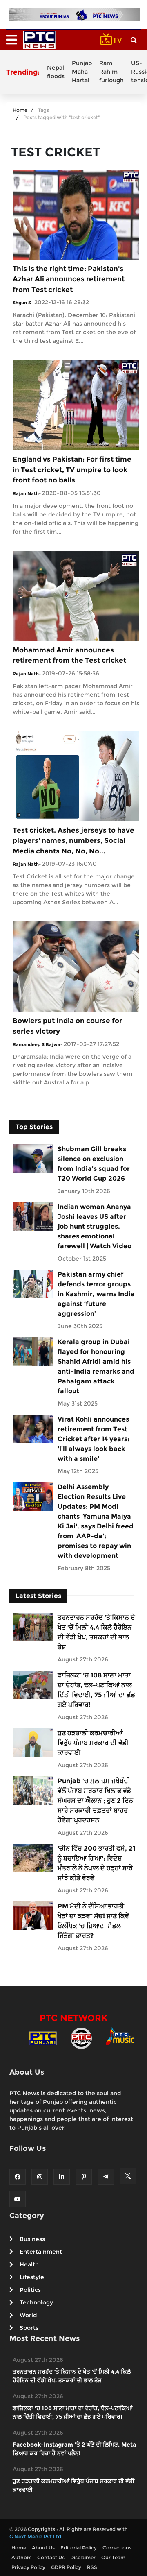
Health (29, 2264)
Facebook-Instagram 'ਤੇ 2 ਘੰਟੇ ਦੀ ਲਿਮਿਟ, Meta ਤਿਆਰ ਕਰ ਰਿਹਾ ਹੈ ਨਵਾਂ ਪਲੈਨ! (74, 2449)
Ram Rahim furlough (111, 72)
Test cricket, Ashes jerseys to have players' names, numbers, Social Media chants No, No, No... (73, 841)
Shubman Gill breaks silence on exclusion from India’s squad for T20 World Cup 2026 (94, 1164)
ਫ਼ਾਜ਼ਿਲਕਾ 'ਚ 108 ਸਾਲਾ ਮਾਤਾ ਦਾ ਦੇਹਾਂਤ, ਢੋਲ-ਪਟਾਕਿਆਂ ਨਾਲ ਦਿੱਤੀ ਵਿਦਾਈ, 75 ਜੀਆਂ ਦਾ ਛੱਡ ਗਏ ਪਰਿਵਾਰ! (96, 1690)
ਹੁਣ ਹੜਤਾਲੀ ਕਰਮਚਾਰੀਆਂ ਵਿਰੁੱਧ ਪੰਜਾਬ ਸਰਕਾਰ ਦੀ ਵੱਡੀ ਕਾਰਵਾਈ (93, 1743)
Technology (36, 2302)
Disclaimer (83, 2557)
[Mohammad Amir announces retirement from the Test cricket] (76, 595)
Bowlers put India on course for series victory (67, 1026)
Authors (21, 2557)
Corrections (117, 2548)
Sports (29, 2328)
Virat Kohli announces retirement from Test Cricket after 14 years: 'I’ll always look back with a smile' (94, 1439)
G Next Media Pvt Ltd (35, 2536)
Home (20, 110)
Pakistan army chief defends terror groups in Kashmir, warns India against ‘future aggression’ (96, 1294)
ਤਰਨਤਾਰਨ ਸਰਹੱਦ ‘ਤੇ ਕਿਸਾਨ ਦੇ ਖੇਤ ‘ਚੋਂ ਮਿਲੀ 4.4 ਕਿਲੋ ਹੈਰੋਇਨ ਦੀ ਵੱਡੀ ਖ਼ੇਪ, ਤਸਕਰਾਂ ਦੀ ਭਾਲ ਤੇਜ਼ (96, 1632)
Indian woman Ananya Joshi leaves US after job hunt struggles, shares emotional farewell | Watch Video (95, 1226)
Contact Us (51, 2557)
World (28, 2315)
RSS (92, 2567)
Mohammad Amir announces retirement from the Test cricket (69, 655)
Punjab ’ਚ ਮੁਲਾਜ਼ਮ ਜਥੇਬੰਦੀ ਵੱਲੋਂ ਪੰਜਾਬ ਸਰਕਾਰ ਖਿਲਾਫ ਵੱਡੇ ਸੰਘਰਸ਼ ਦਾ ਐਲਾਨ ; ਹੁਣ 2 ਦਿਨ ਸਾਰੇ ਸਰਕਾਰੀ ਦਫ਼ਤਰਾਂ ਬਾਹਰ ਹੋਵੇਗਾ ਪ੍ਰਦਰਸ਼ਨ (95, 1801)
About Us (43, 2548)
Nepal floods (56, 72)
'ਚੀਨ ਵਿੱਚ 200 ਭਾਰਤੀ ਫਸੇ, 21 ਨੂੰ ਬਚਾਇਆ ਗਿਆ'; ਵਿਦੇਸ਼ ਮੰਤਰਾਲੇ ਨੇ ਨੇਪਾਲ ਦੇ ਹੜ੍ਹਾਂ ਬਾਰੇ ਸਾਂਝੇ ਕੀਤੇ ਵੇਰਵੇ (96, 1863)
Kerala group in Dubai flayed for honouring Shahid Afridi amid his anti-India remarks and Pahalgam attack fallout (96, 1366)
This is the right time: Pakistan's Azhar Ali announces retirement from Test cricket (69, 279)
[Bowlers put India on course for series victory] (76, 966)
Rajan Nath (26, 493)
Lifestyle (32, 2277)
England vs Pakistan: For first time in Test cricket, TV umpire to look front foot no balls (72, 470)
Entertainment (41, 2252)
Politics (30, 2290)
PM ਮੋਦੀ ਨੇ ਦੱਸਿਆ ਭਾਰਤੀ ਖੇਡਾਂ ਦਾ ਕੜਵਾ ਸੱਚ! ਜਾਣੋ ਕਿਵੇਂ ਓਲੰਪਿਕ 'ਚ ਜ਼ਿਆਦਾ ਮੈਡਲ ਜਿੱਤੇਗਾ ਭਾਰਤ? (93, 1921)
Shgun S (22, 303)
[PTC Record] (81, 2038)
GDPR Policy (66, 2567)
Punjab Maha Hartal (82, 72)
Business (32, 2239)
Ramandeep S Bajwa (37, 1044)
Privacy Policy (28, 2567)
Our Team (113, 2557)
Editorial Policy (79, 2548)
